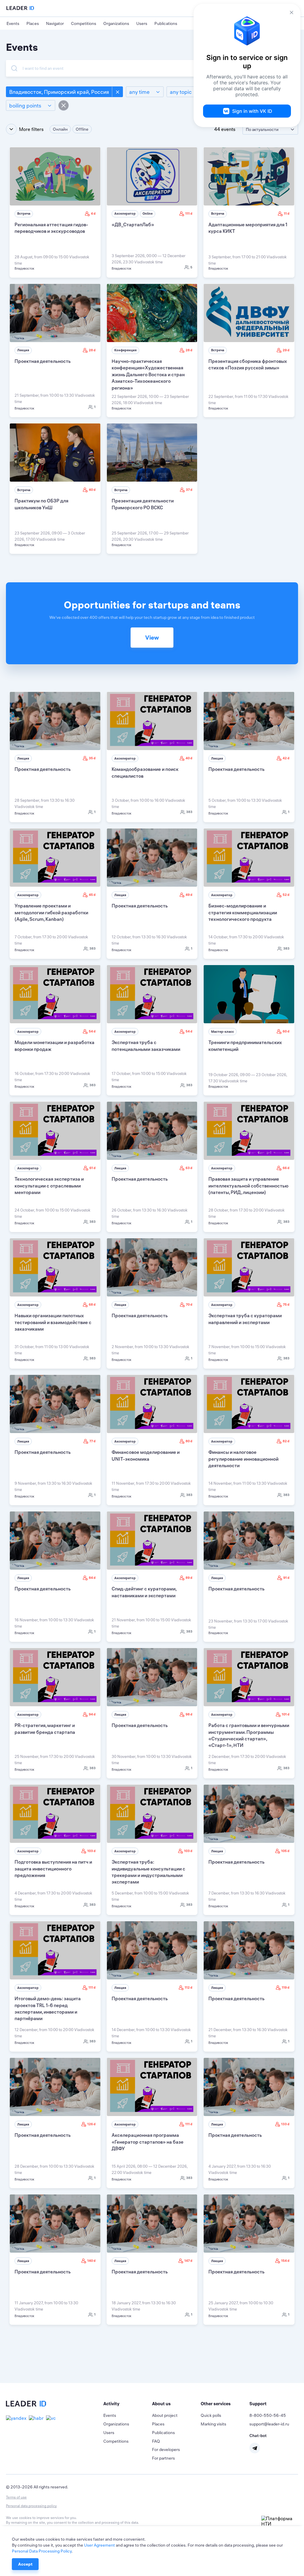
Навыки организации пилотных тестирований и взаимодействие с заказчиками (53, 1322)
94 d (92, 1714)
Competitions (84, 23)
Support (258, 2404)
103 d (91, 1851)
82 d (286, 1441)
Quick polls (211, 2415)
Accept (25, 2564)
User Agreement (99, 2545)
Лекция (23, 350)
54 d (92, 1031)
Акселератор (125, 214)
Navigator (55, 23)
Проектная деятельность (43, 361)
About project (165, 2415)
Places (33, 23)
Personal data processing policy (31, 2506)
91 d (286, 1578)
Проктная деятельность (235, 2135)
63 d (189, 1168)
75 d (286, 1304)
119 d (286, 1987)
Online (148, 214)
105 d (285, 1851)
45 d (92, 895)
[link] (55, 212)
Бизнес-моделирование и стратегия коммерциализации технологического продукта (243, 912)
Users (142, 23)
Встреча (24, 214)
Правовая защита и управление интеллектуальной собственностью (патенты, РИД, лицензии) (248, 1186)
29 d (286, 350)
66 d (286, 1168)
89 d (189, 1578)
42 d (286, 758)
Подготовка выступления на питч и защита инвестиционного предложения (53, 1869)
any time (139, 92)
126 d (91, 2124)
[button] (128, 2404)
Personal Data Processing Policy (42, 2551)
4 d (93, 214)
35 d (92, 758)
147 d (188, 2261)
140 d (91, 2261)
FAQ (156, 2441)
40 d (92, 490)
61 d (92, 1168)
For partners (163, 2458)
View (152, 637)
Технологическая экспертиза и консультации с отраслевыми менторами (49, 1186)
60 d (286, 1031)
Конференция (125, 350)
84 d (92, 1578)
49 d (189, 895)
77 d (92, 1441)
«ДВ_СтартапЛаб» (133, 224)
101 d (286, 1714)
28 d (92, 350)
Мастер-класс (223, 1032)
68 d (92, 1304)
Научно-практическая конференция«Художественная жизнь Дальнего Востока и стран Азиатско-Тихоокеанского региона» (148, 374)
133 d (285, 2124)
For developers (166, 2450)
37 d (189, 490)
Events (13, 23)
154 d (285, 2261)
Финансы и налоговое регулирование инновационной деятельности (243, 1459)
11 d (287, 214)
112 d (189, 1987)
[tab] (128, 2404)
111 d (189, 214)
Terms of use (16, 2497)
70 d (189, 1304)
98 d (189, 1714)
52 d (286, 895)
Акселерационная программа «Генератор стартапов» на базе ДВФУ (148, 2142)
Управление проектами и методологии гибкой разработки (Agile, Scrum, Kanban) (51, 912)
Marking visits (213, 2424)
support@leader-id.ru (269, 2424)
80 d (189, 1441)
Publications (166, 23)
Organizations (116, 23)
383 (189, 812)
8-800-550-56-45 (268, 2415)
